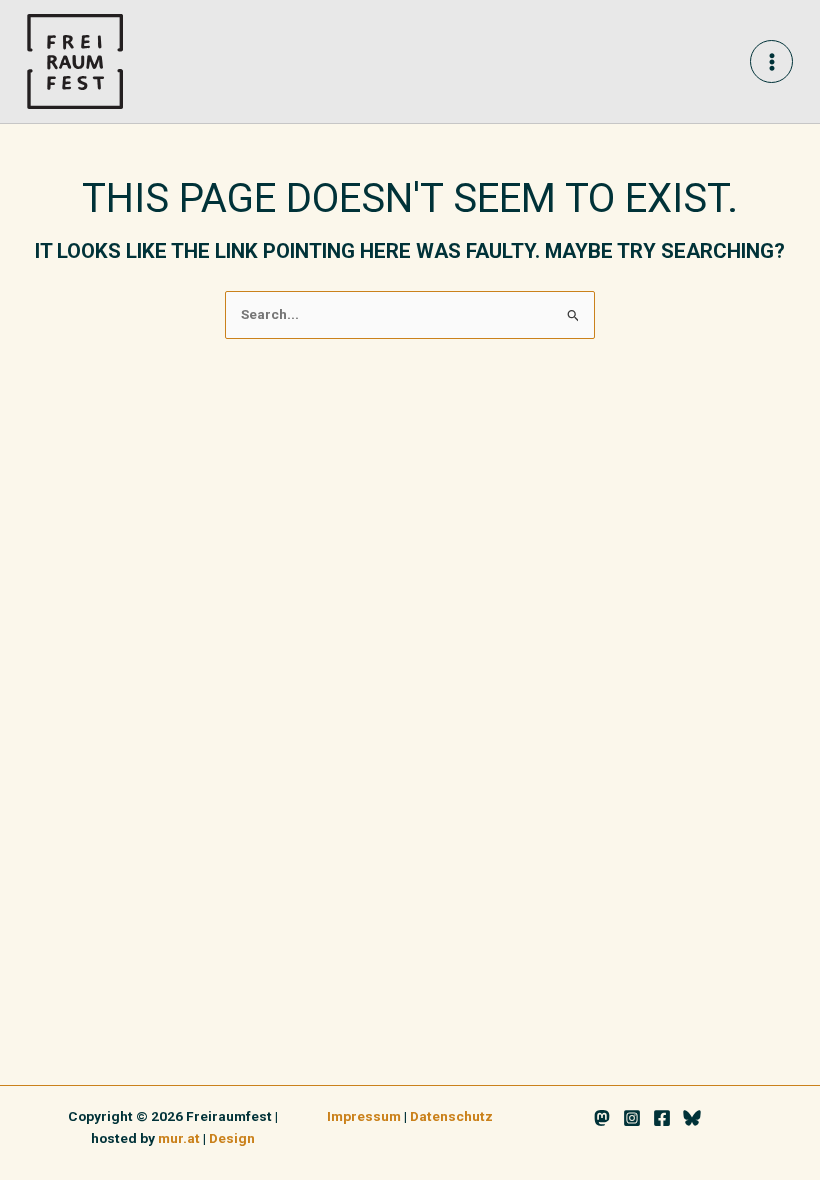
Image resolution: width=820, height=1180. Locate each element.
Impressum (364, 1116)
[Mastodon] (602, 1118)
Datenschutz (451, 1116)
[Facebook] (662, 1118)
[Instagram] (632, 1118)
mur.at (179, 1138)
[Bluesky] (692, 1118)
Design (232, 1138)
